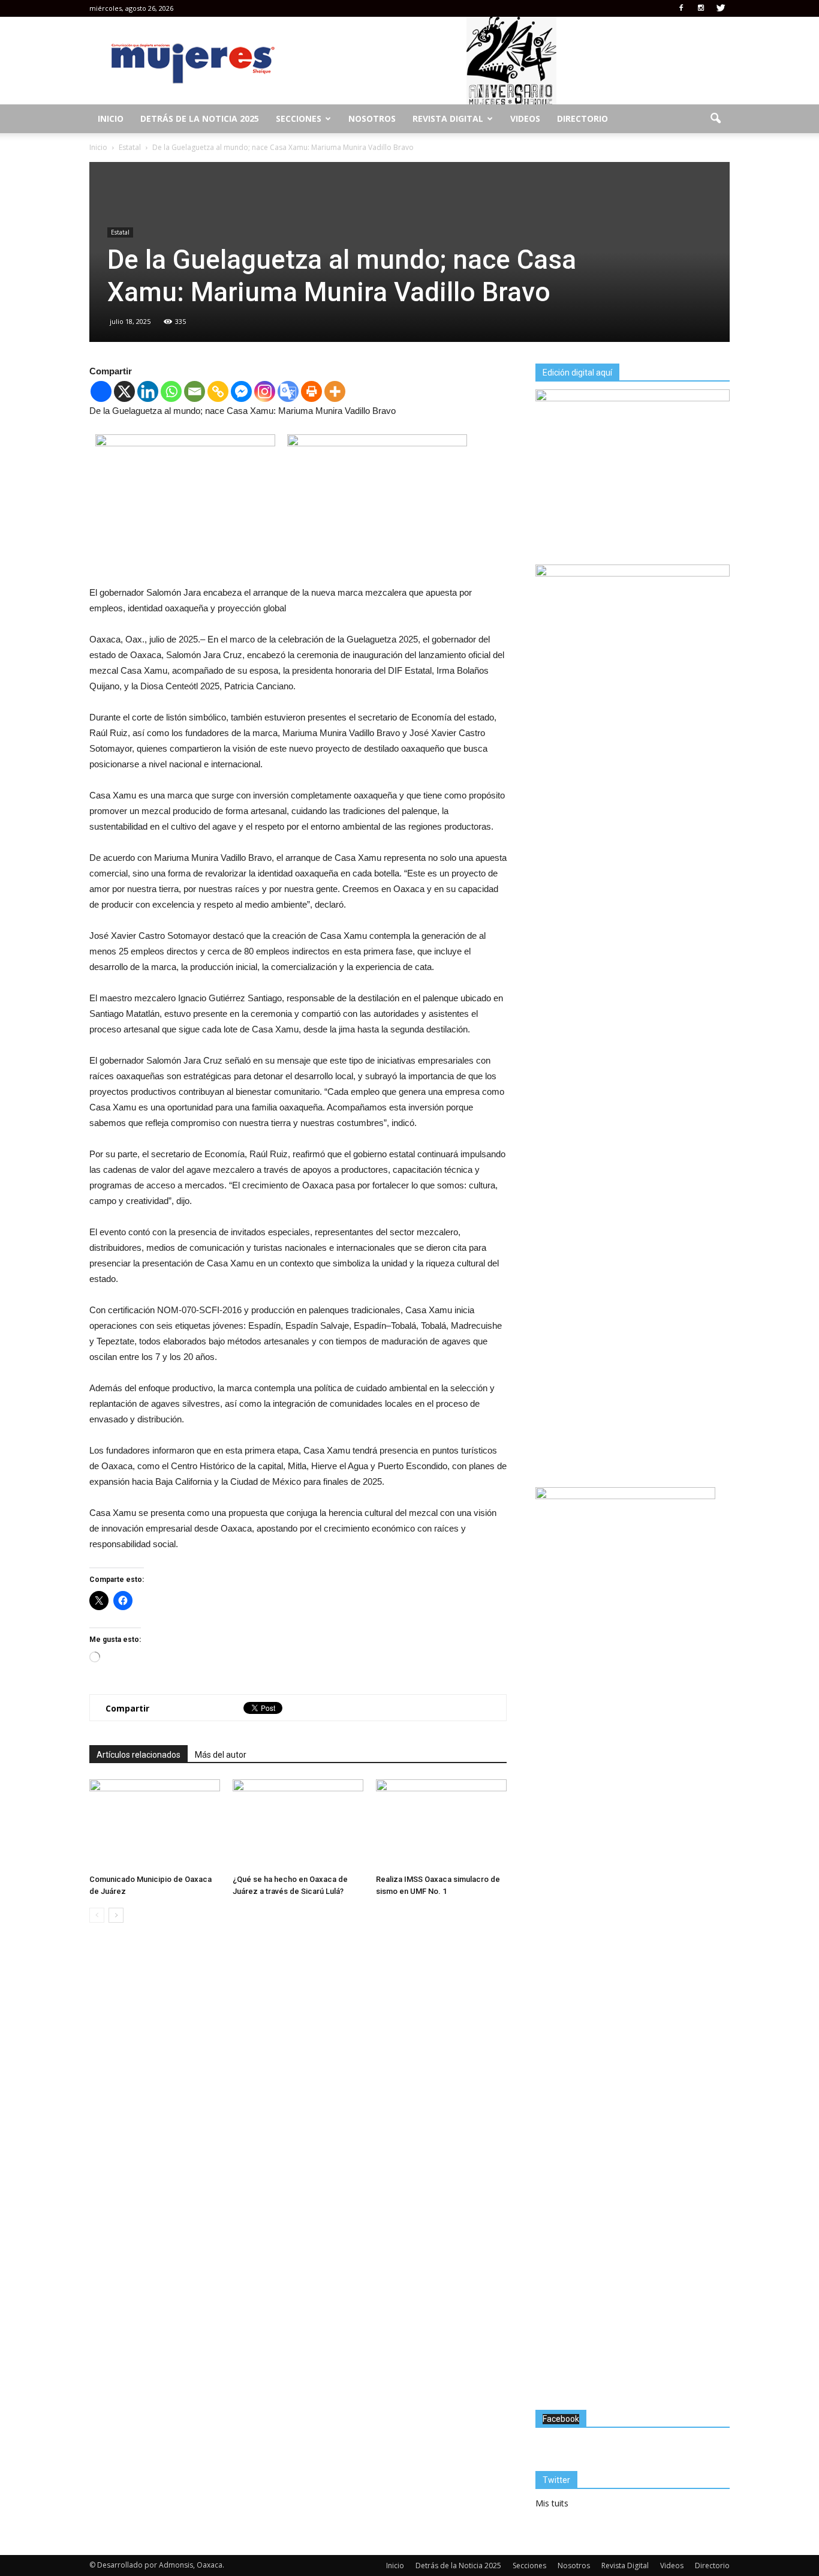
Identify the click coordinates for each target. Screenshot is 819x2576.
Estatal (120, 232)
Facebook (561, 2419)
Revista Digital (448, 118)
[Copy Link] (218, 391)
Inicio (111, 118)
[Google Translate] (288, 391)
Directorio (582, 118)
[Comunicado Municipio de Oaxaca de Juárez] (155, 1824)
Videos (525, 118)
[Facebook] (681, 8)
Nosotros (372, 118)
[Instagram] (701, 8)
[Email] (195, 391)
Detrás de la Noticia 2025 (200, 118)
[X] (124, 391)
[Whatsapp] (171, 391)
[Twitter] (721, 8)
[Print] (311, 391)
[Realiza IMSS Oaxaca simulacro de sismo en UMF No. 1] (441, 1824)
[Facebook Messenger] (241, 391)
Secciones (299, 118)
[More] (335, 391)
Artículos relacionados (138, 1755)
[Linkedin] (148, 391)
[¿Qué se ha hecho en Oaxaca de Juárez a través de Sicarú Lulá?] (298, 1824)
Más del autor (221, 1755)
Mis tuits (552, 2503)
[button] (715, 119)
